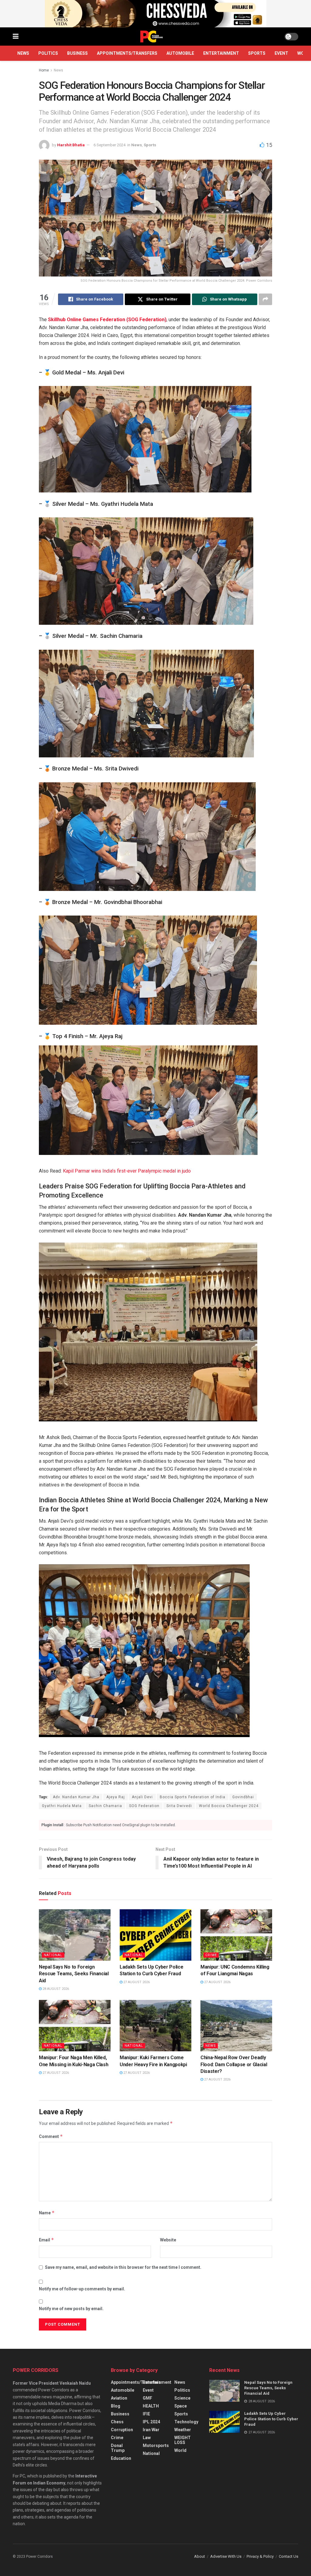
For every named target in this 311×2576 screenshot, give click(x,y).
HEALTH (151, 2406)
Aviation (119, 2398)
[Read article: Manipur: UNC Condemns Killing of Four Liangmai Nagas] (236, 1935)
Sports (257, 53)
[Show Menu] (16, 37)
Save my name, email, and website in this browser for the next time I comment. (123, 2267)
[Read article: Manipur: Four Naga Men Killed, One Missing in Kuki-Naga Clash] (75, 2026)
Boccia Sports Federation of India (193, 1797)
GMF (147, 2398)
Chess (117, 2422)
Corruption (122, 2430)
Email (46, 2240)
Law (147, 2438)
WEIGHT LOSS (183, 2440)
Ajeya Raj (116, 1797)
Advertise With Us (226, 2556)
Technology (186, 2422)
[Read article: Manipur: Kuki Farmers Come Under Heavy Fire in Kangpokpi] (155, 2026)
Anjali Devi (142, 1797)
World (180, 2450)
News (23, 53)
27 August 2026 (136, 1982)
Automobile (180, 53)
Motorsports (156, 2446)
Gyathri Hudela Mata (62, 1806)
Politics (48, 53)
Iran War (151, 2430)
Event (281, 53)
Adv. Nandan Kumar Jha (76, 1797)
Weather (183, 2430)
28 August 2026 (55, 1989)
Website (168, 2240)
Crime (211, 1955)
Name (47, 2213)
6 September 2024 (109, 145)
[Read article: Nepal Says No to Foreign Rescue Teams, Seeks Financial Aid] (75, 1935)
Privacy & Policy (260, 2556)
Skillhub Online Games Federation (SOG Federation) (107, 320)
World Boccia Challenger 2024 (229, 1806)
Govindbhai (243, 1797)
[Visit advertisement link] (155, 14)
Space (181, 2406)
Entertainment (221, 53)
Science (182, 2398)
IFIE (146, 2414)
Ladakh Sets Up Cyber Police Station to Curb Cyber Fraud (271, 2419)
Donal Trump (118, 2448)
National (53, 1955)
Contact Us (289, 2556)
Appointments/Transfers (127, 53)
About (200, 2556)
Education (121, 2458)
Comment (51, 2136)
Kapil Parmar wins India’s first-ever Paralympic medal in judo (127, 1171)
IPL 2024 (151, 2422)
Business (77, 53)
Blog (116, 2406)
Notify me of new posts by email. (71, 2309)
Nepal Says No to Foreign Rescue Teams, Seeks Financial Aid (74, 1974)
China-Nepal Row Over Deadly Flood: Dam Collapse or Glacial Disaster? (234, 2064)
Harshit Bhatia (71, 145)
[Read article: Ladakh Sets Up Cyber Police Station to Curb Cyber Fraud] (155, 1935)
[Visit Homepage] (152, 37)
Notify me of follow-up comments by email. (82, 2289)
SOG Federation (144, 1806)
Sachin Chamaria (105, 1806)
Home (44, 70)
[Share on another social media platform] (265, 299)
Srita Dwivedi (179, 1806)
